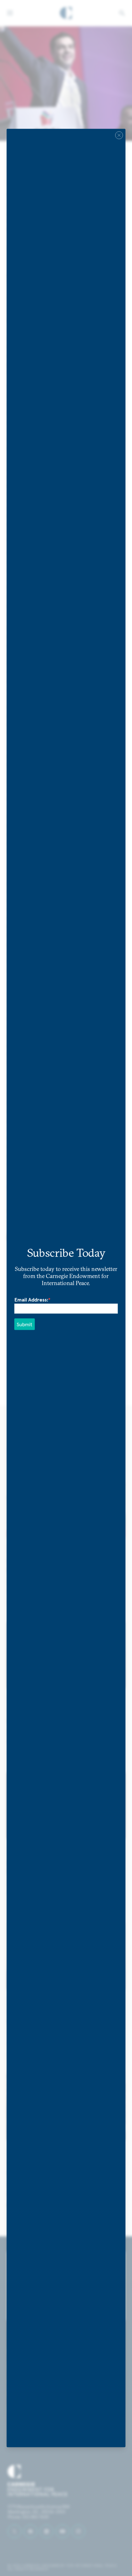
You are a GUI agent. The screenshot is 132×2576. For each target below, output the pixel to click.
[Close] (119, 135)
